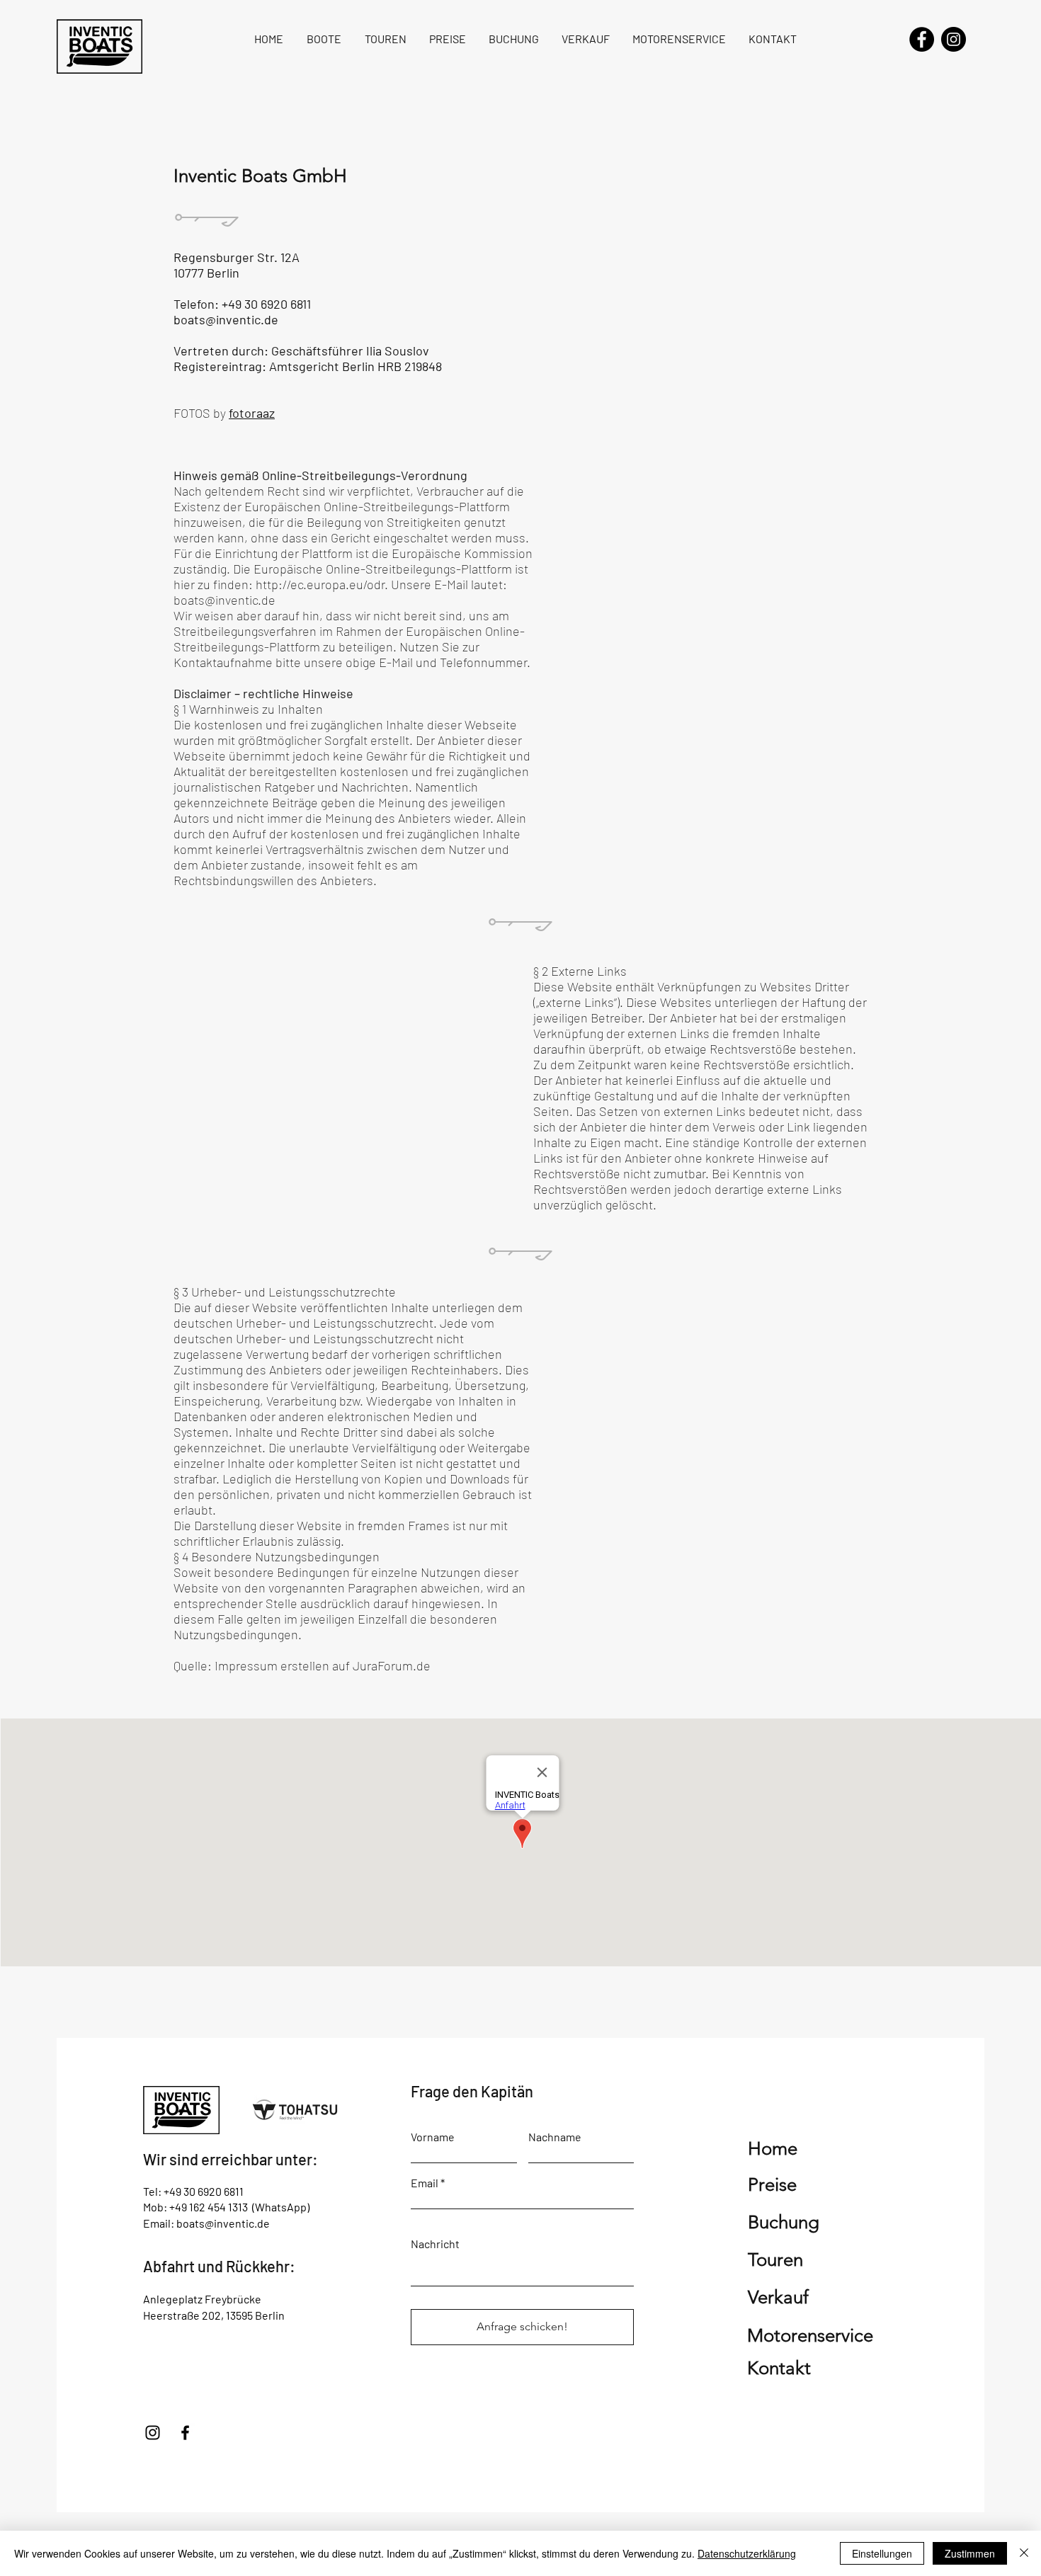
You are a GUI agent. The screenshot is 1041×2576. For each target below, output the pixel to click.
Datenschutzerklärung (747, 2553)
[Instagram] (954, 39)
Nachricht (435, 2244)
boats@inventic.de (226, 319)
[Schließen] (1024, 2553)
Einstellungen (882, 2553)
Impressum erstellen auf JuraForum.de (323, 1665)
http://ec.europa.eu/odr (320, 584)
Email (425, 2183)
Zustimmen (970, 2553)
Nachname (555, 2137)
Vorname (433, 2137)
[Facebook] (922, 39)
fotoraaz (252, 413)
